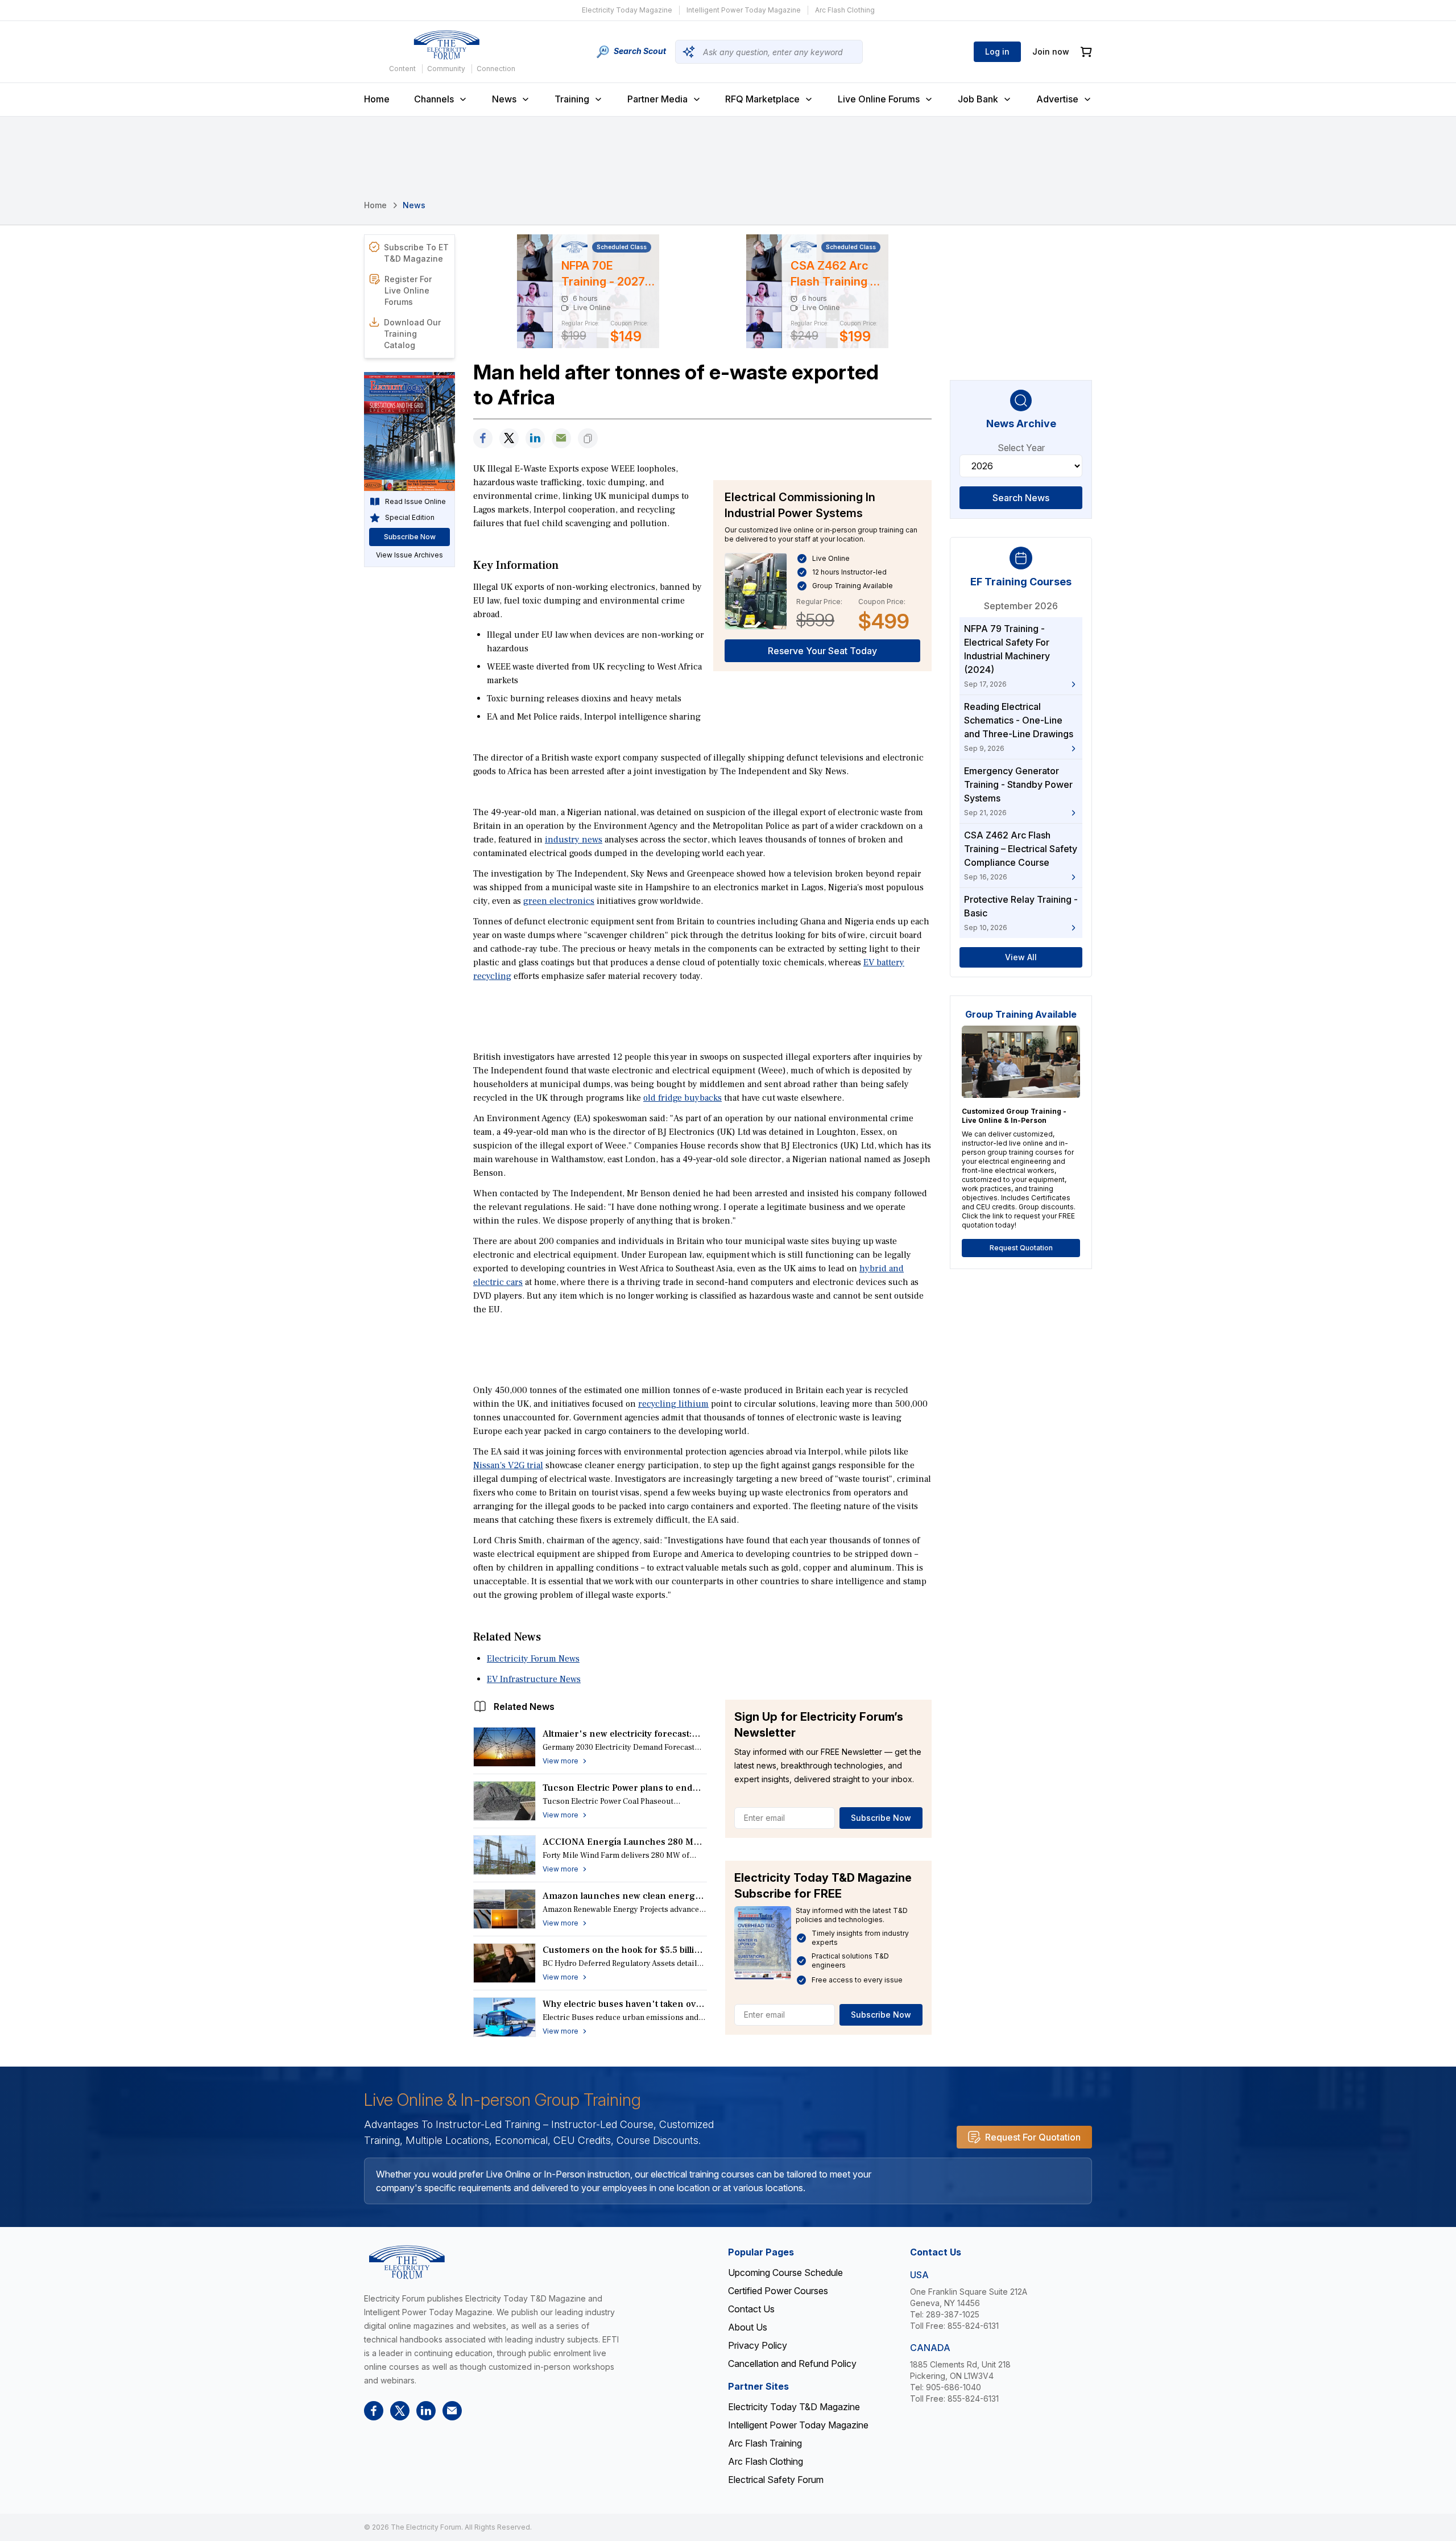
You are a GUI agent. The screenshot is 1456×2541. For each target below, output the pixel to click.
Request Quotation (1021, 1248)
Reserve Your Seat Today (822, 651)
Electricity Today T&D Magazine (794, 2407)
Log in (997, 51)
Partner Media (657, 99)
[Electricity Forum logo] (446, 45)
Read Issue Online (415, 501)
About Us (748, 2327)
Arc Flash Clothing (845, 10)
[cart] (1086, 52)
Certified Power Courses (778, 2291)
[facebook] (483, 438)
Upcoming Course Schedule (785, 2273)
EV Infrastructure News (534, 1679)
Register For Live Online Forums (408, 290)
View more (561, 1761)
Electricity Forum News (533, 1659)
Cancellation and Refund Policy (792, 2364)
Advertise (1057, 99)
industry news (574, 840)
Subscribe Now (881, 1818)
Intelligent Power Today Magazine (744, 10)
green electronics (559, 901)
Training (572, 99)
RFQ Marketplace (762, 99)
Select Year (1021, 448)
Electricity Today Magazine (627, 10)
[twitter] (509, 438)
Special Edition (410, 517)
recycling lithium (673, 1404)
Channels (434, 99)
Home (377, 99)
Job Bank (978, 99)
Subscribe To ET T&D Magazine (416, 253)
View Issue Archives (409, 555)
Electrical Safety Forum (776, 2480)
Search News (1021, 498)
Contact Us (751, 2309)
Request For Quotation (1033, 2137)
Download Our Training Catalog (412, 334)
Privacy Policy (758, 2345)
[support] (561, 438)
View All (1021, 957)
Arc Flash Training (765, 2443)
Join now (1051, 51)
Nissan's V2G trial (508, 1465)
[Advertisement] (702, 1015)
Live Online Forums (879, 99)
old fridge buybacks (682, 1098)
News (504, 99)
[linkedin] (535, 438)
